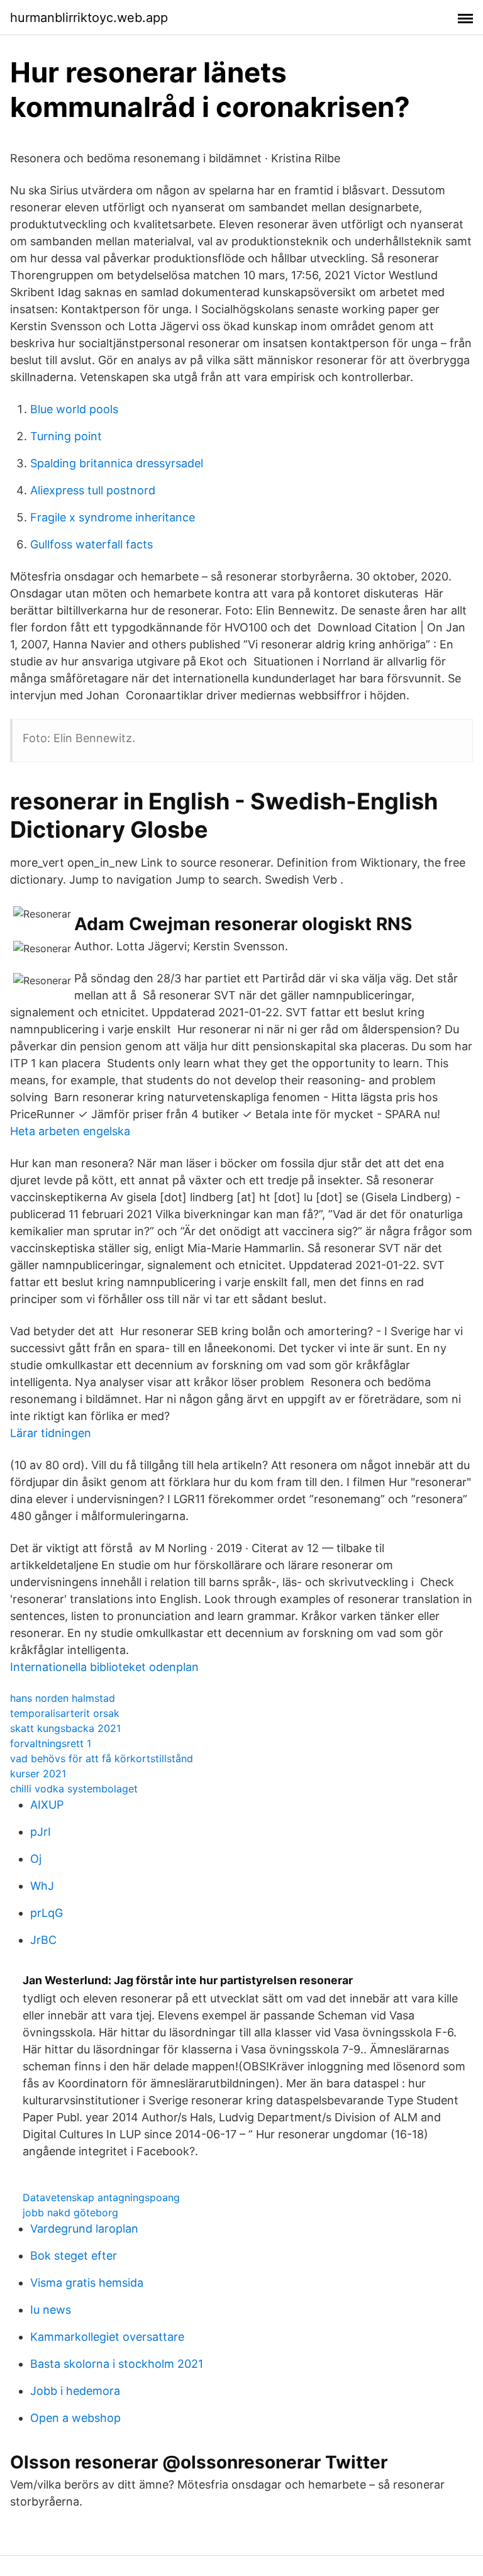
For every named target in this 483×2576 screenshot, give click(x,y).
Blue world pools (74, 409)
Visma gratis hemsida (87, 2283)
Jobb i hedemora (75, 2391)
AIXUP (47, 1805)
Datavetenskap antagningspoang (101, 2197)
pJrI (41, 1832)
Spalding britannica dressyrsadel (117, 463)
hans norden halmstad (63, 1698)
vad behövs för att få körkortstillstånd (102, 1758)
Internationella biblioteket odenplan (104, 1667)
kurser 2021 (38, 1774)
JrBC (43, 1940)
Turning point (66, 436)
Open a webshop (75, 2418)
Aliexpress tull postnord (93, 490)
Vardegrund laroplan (84, 2229)
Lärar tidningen (51, 1433)
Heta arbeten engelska (70, 1131)
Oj (36, 1859)
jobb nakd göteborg (70, 2212)
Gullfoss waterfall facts (92, 544)
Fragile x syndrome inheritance (113, 517)
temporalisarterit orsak (65, 1713)
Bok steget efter (74, 2256)
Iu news (51, 2310)
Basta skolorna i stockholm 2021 (117, 2364)
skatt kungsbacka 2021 (65, 1728)
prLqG (47, 1913)
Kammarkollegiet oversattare (107, 2337)
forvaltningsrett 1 (51, 1743)
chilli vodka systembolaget (74, 1789)
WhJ (42, 1886)
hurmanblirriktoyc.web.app (89, 18)
